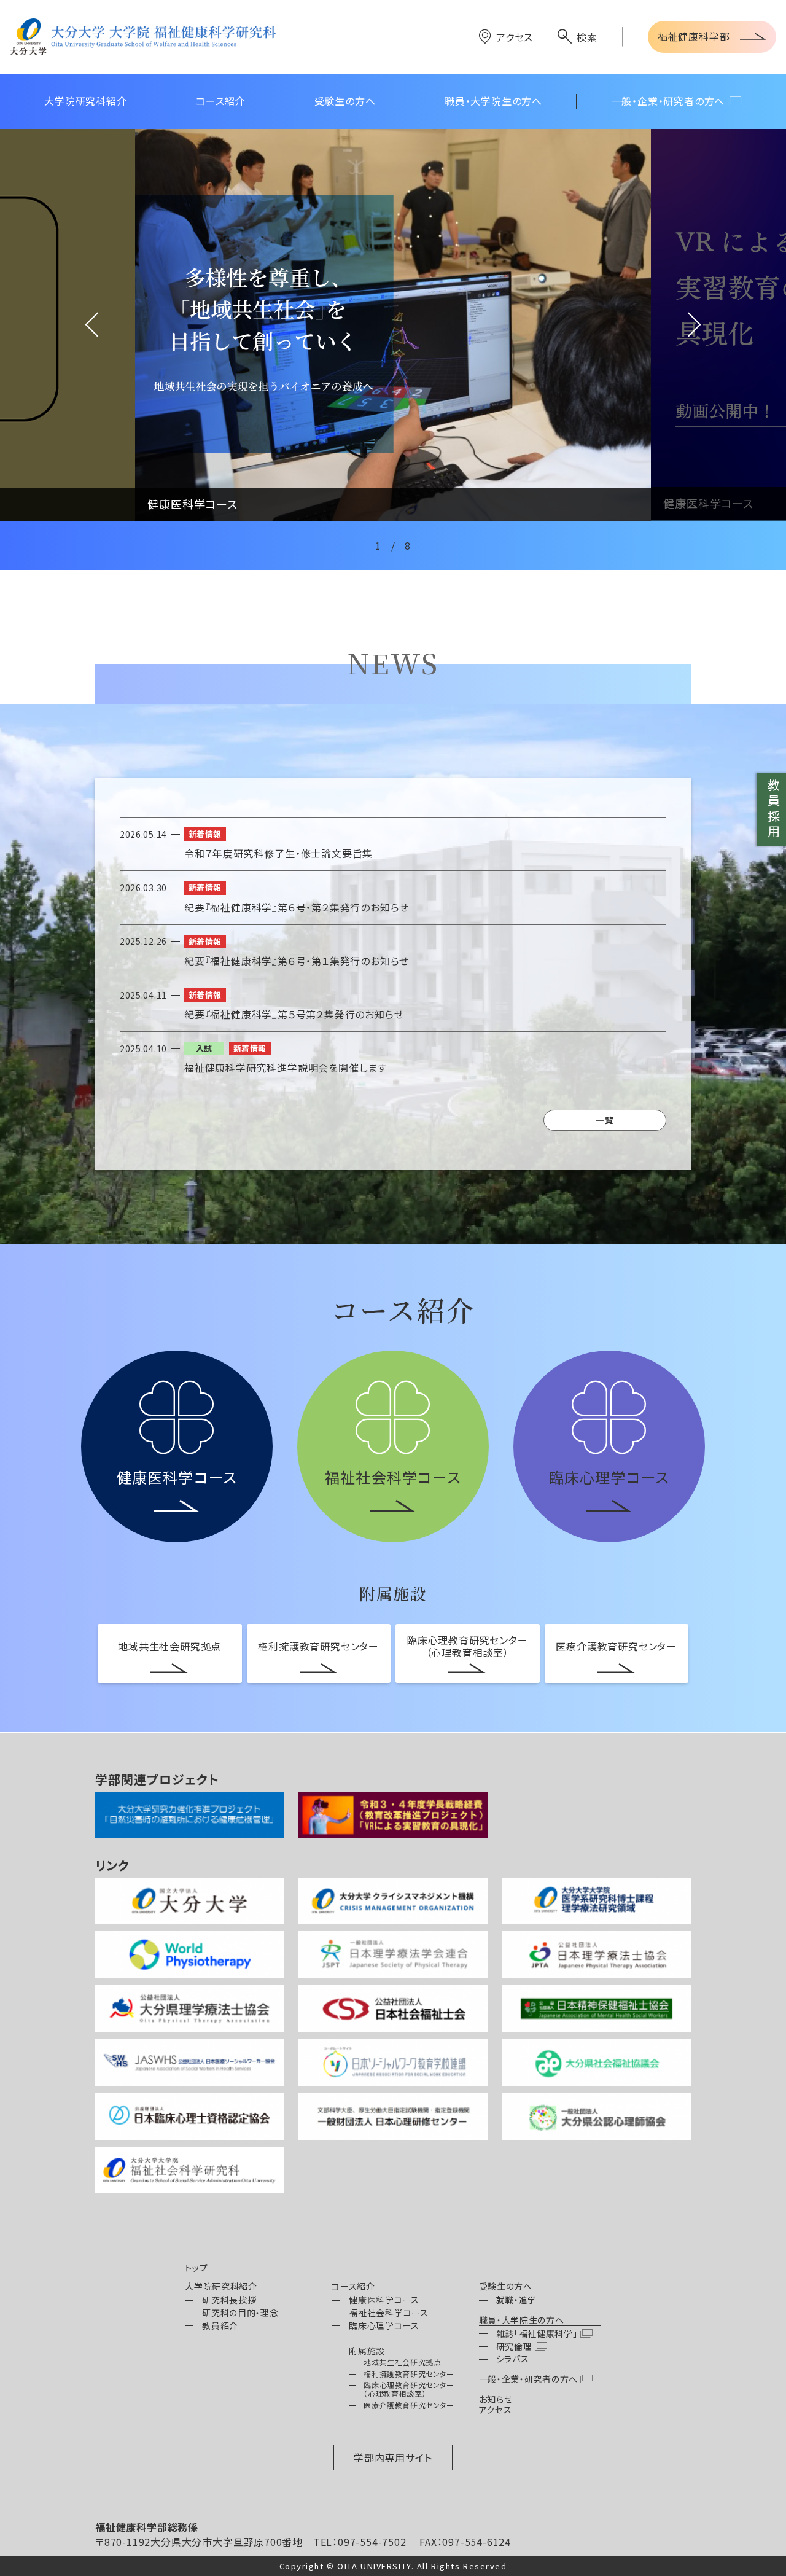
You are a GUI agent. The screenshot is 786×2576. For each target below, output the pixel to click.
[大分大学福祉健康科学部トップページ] (143, 37)
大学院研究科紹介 (221, 2287)
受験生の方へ (506, 2287)
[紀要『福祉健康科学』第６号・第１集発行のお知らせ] (393, 951)
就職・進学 (517, 2300)
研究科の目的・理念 (240, 2313)
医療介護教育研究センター (616, 1646)
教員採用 (773, 810)
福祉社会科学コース (388, 2313)
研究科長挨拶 (229, 2300)
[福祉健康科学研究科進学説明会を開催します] (393, 1058)
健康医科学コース (384, 2300)
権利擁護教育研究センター (318, 1646)
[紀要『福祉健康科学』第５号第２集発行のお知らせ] (393, 1005)
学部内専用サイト (393, 2457)
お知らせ (496, 2399)
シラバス (513, 2359)
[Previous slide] (68, 325)
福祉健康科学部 (694, 36)
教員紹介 (220, 2325)
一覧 (605, 1120)
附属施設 (367, 2351)
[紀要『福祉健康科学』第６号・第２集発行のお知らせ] (393, 897)
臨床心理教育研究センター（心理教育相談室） (468, 1646)
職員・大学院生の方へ (522, 2320)
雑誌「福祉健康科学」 (537, 2333)
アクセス (515, 37)
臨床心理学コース (384, 2325)
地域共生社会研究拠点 (169, 1646)
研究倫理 (514, 2346)
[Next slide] (718, 325)
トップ (196, 2268)
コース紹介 (353, 2287)
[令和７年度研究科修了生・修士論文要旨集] (393, 844)
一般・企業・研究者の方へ (528, 2379)
